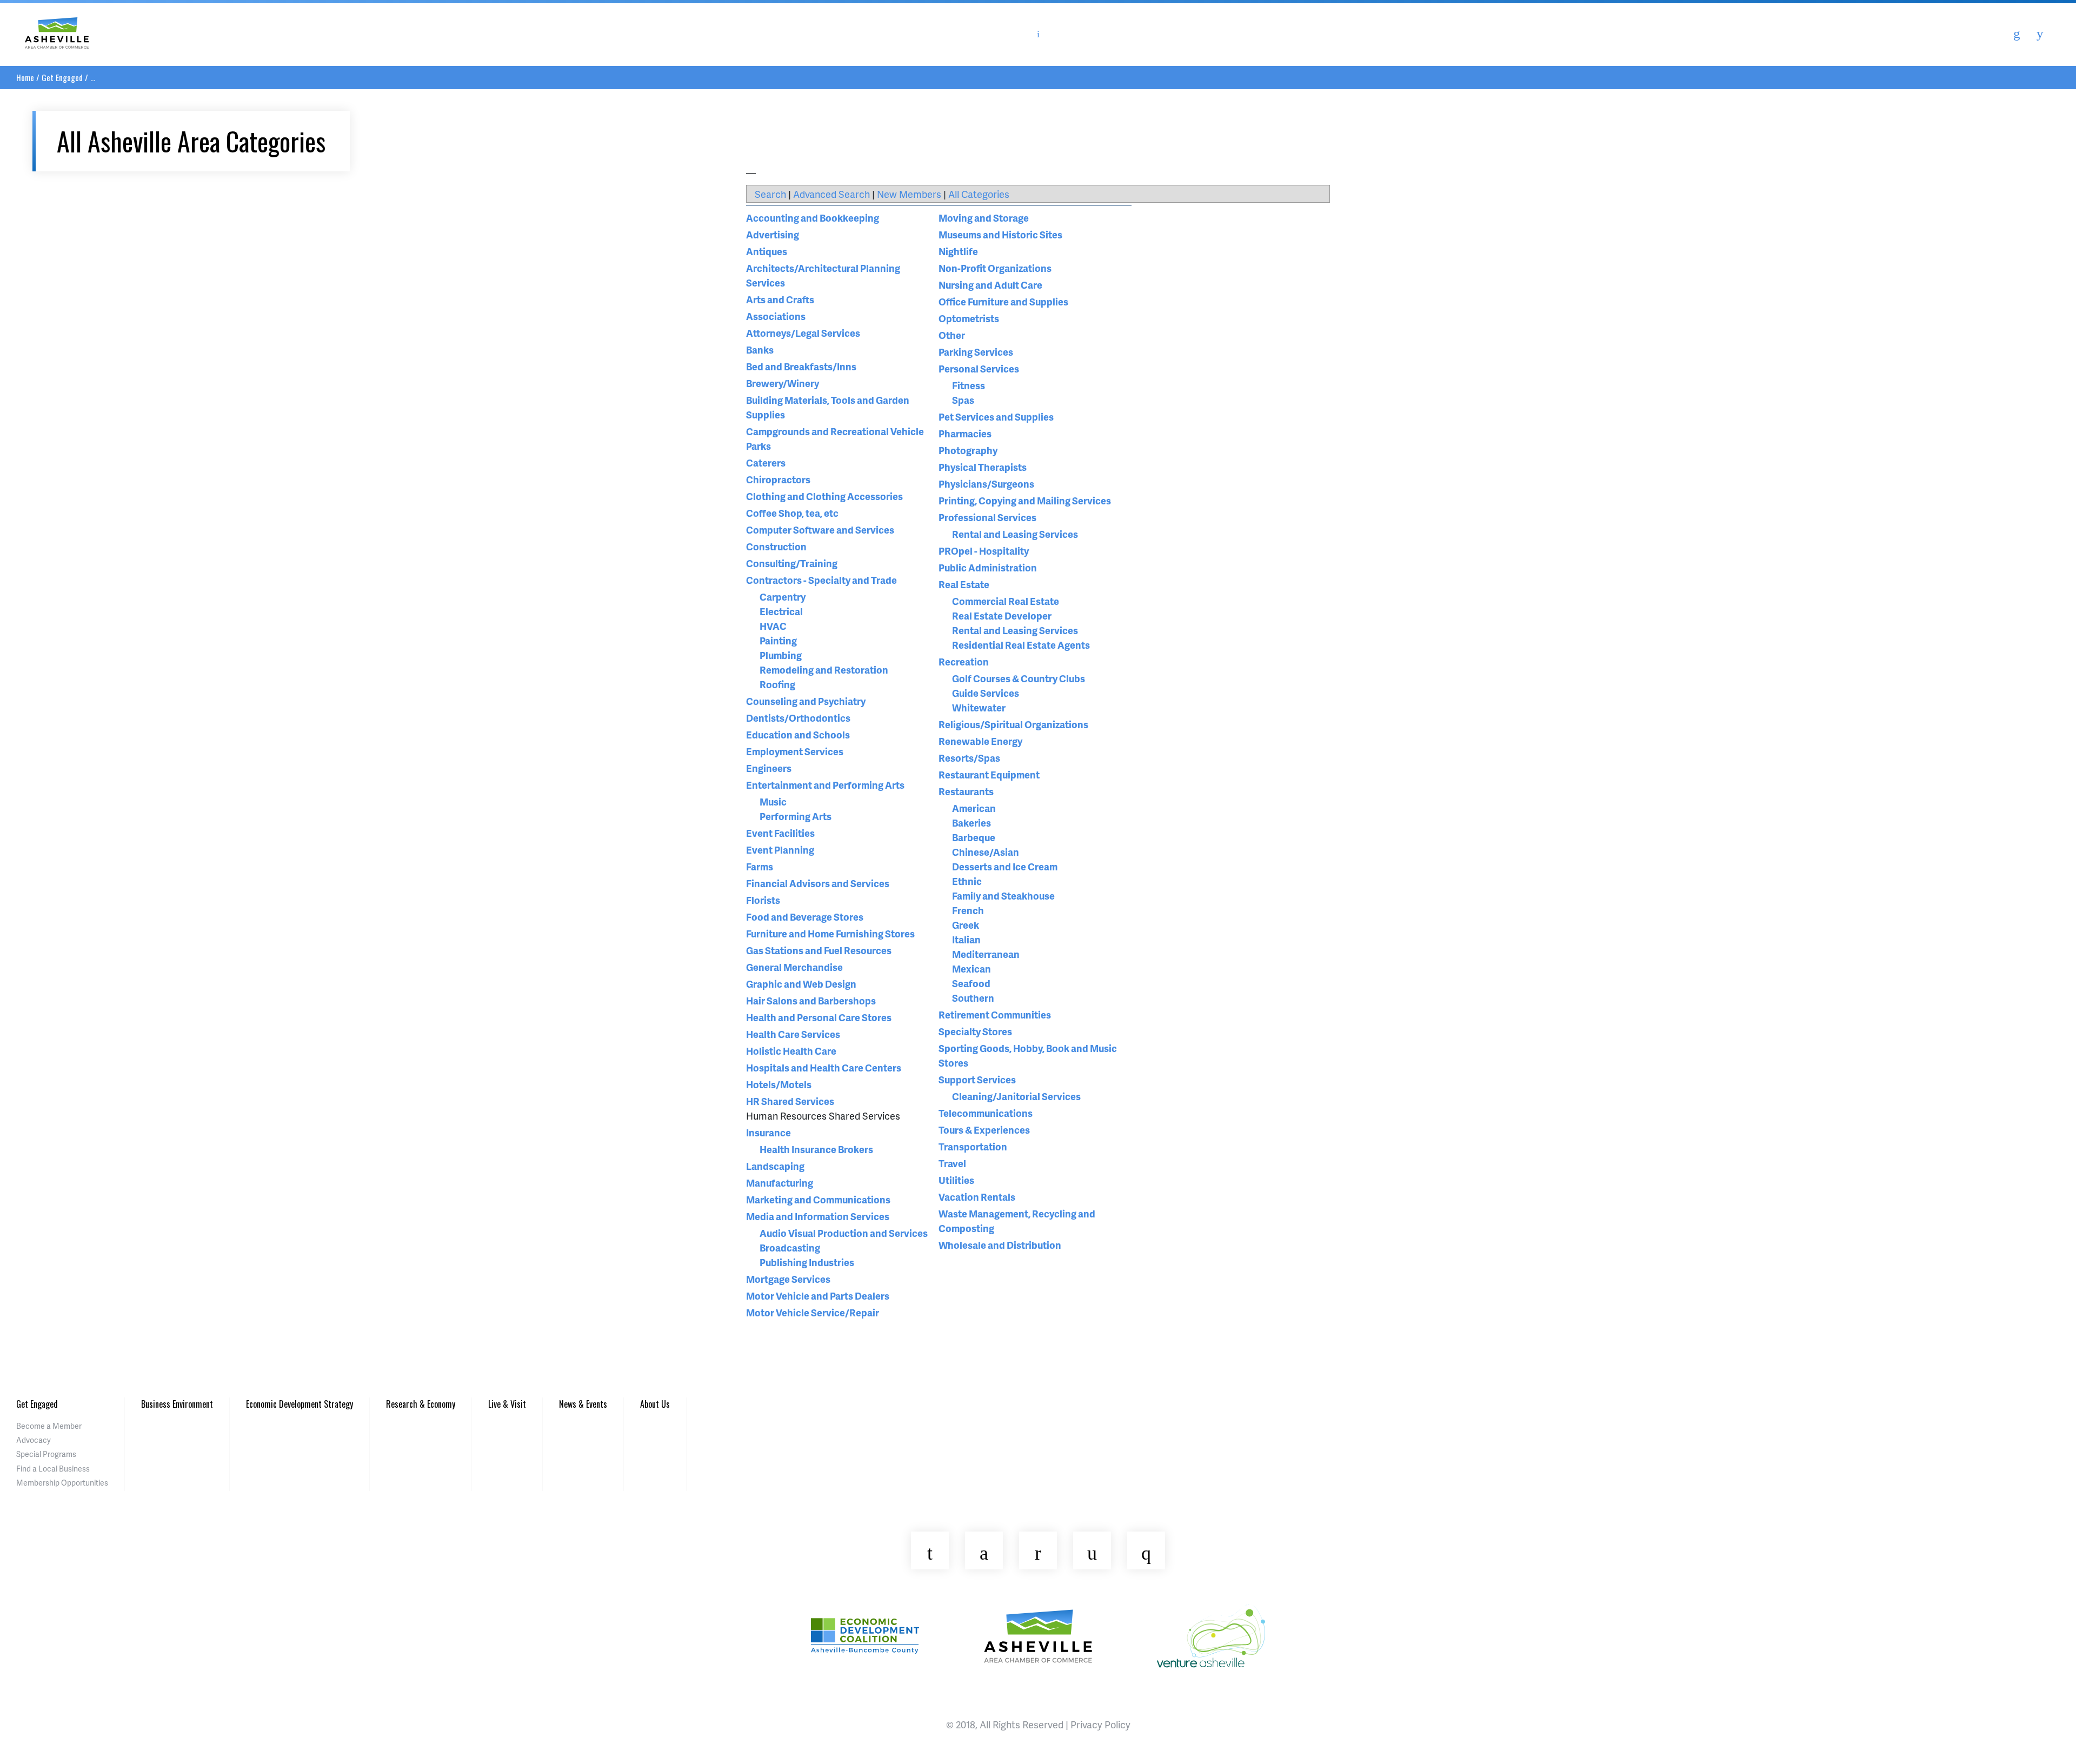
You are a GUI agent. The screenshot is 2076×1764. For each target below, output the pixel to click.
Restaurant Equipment (989, 774)
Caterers (766, 462)
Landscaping (775, 1166)
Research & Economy (421, 1404)
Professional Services (987, 517)
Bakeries (972, 823)
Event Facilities (780, 833)
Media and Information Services (818, 1216)
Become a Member (49, 1426)
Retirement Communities (995, 1014)
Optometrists (969, 318)
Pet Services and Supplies (996, 417)
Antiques (767, 251)
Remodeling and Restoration (824, 670)
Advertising (773, 234)
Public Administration (988, 567)
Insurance (768, 1132)
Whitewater (979, 707)
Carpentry (783, 597)
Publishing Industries (807, 1262)
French (968, 910)
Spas (963, 400)
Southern (973, 998)
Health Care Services (793, 1034)
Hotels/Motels (779, 1084)
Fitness (969, 385)
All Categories (979, 194)
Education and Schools (798, 734)
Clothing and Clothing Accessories (824, 496)
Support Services (977, 1079)
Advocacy (34, 1440)
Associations (776, 316)
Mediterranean (986, 954)
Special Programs (46, 1454)
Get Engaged (62, 77)
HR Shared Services (790, 1101)
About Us (655, 1404)
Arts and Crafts (780, 299)
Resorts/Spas (969, 758)
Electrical (781, 611)
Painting (778, 640)
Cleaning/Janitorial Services (1016, 1096)
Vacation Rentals (977, 1197)
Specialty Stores (975, 1031)
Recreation (964, 661)
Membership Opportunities (62, 1483)
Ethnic (967, 881)
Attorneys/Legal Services (803, 333)
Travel (952, 1163)
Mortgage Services (788, 1279)
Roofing (777, 684)
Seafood (971, 983)
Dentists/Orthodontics (798, 718)
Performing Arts (796, 816)
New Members (909, 194)
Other (952, 335)
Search (770, 194)
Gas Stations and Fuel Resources (819, 950)
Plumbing (781, 655)
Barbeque (974, 837)
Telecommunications (986, 1113)
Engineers (769, 768)
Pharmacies (965, 433)
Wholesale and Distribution (1000, 1245)
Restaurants (966, 791)
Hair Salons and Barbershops (811, 1000)
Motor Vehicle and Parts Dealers (818, 1296)
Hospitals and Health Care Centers (824, 1067)
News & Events (583, 1404)
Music (773, 801)
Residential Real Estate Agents (1021, 645)
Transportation (973, 1146)
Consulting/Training (792, 563)
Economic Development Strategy (300, 1404)
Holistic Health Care (791, 1051)
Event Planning (780, 850)
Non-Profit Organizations (995, 268)
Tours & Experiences (984, 1130)
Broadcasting (790, 1247)
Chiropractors (778, 479)
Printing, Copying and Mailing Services (1025, 500)
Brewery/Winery (783, 383)
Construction (776, 546)
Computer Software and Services (820, 530)
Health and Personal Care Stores (819, 1017)
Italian (966, 939)
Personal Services (979, 368)
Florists (763, 900)
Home (25, 77)
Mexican (972, 968)
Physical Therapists (983, 467)
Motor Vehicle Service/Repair (813, 1312)
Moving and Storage (984, 218)
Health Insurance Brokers (816, 1149)
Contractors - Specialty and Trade (821, 580)
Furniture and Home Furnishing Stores (830, 933)
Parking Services (976, 352)
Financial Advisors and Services (818, 883)
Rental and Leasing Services (1015, 534)
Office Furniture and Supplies (1003, 301)
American (974, 808)
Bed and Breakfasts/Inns (801, 366)
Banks (760, 350)
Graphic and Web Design (801, 984)
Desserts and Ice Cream (1005, 866)
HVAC (773, 626)
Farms (760, 866)
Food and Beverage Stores (805, 917)
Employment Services (795, 751)
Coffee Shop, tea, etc (792, 513)
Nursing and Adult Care (990, 285)
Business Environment (177, 1404)
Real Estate (964, 584)
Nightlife (958, 251)
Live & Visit (507, 1404)
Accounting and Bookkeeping (813, 218)
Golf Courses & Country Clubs (1019, 678)
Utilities (956, 1180)
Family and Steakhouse (1003, 896)
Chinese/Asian (986, 852)
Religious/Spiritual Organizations (1013, 724)
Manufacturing (780, 1183)
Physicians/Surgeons (986, 484)
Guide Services (986, 693)
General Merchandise (794, 967)
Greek (966, 925)
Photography (968, 450)
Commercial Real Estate (1006, 601)
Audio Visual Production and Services (844, 1233)
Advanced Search (831, 194)
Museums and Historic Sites (1000, 234)
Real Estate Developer (1002, 615)
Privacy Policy (1100, 1724)
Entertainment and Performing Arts (825, 785)
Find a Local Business (53, 1469)
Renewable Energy (980, 741)
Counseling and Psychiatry (806, 701)
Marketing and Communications (818, 1199)
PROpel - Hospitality (984, 551)
